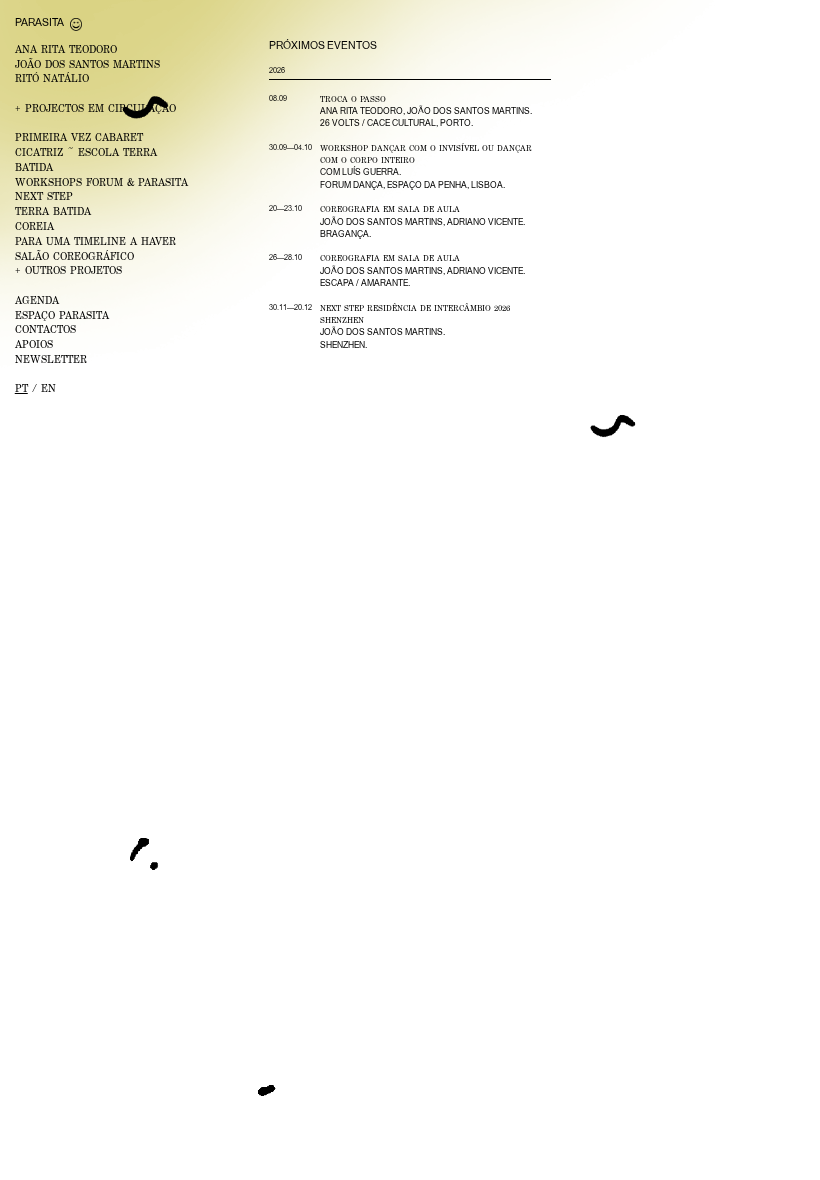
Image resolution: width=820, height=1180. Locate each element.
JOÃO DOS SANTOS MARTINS (87, 64)
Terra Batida (53, 211)
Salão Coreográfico (74, 256)
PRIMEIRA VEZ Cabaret (79, 137)
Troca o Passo (353, 99)
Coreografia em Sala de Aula (390, 209)
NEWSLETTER (51, 359)
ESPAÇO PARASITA (62, 315)
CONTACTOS (45, 329)
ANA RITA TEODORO (66, 49)
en (48, 388)
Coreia (34, 226)
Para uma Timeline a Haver (95, 241)
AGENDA (37, 300)
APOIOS (34, 344)
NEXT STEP (44, 196)
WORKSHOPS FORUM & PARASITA (101, 182)
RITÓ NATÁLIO (52, 78)
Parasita (39, 22)
